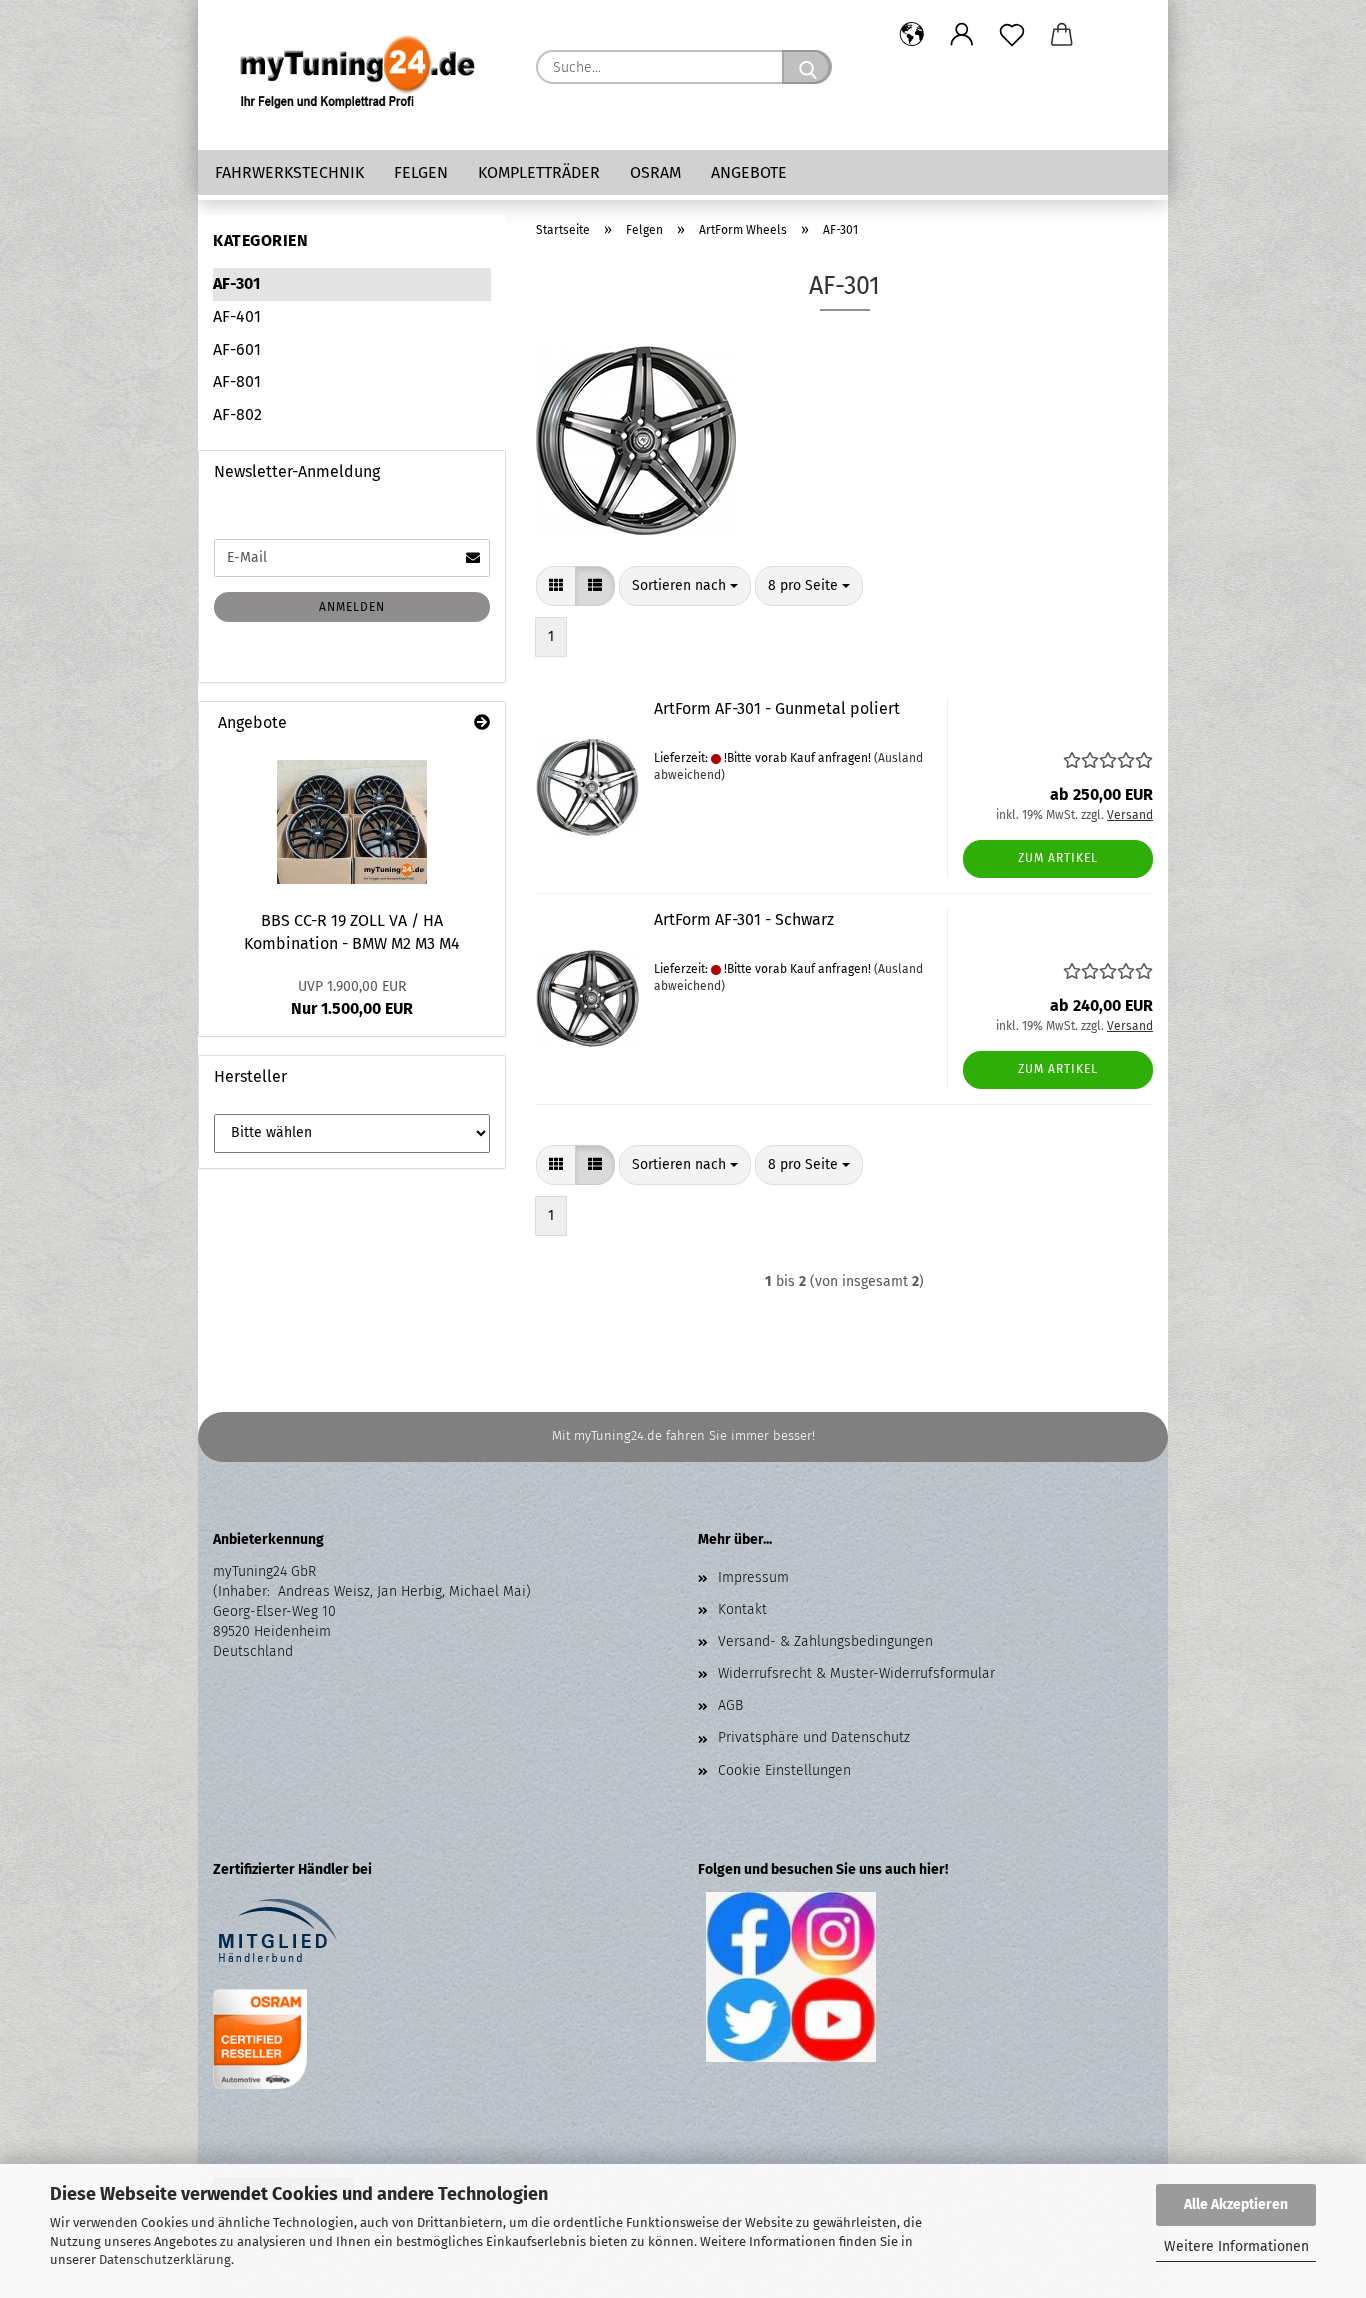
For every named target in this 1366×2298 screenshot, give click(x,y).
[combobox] (685, 586)
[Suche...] (807, 67)
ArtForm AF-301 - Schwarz (744, 919)
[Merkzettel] (1012, 35)
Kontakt (742, 1609)
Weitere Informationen (1236, 2246)
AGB (730, 1705)
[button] (912, 35)
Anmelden (352, 607)
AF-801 (237, 381)
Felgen (421, 172)
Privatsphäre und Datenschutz (814, 1737)
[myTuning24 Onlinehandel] (359, 75)
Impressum (753, 1577)
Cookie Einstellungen (784, 1770)
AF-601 (237, 349)
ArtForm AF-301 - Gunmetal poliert (777, 708)
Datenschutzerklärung (165, 2259)
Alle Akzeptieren (1236, 2204)
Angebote (749, 172)
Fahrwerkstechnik (289, 172)
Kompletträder (539, 172)
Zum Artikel (1058, 858)
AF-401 (237, 316)
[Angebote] (482, 723)
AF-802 (237, 414)
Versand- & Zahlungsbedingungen (825, 1641)
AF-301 (236, 283)
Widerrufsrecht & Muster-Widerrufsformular (856, 1673)
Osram (655, 172)
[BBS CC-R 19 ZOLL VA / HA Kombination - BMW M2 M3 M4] (352, 822)
